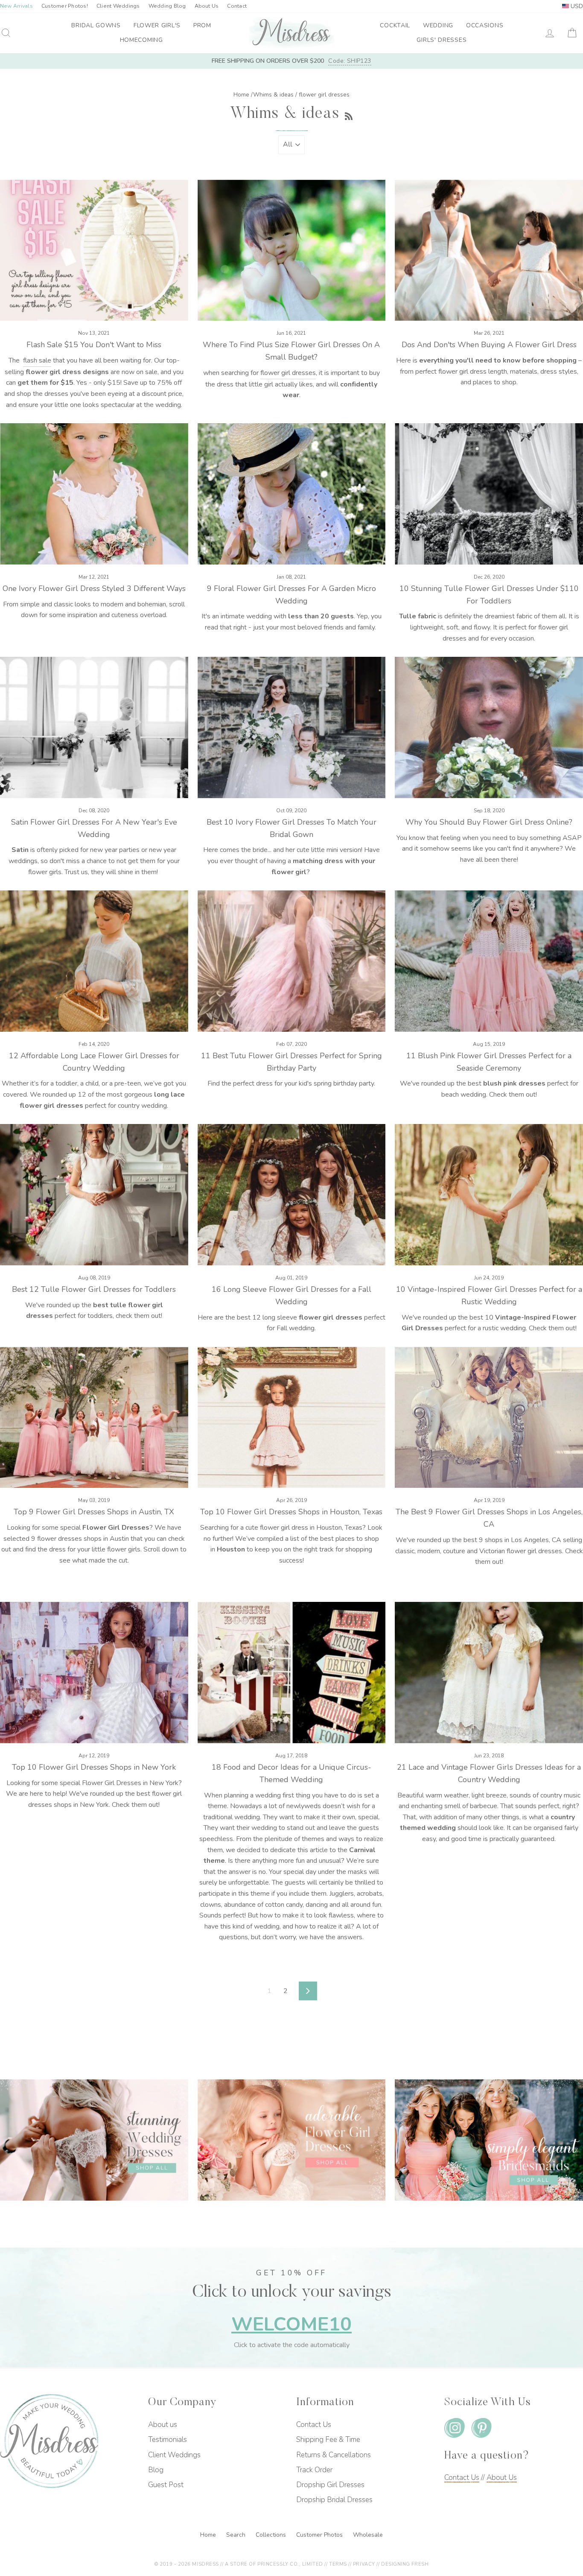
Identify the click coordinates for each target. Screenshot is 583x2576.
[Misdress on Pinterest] (481, 2430)
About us (163, 2425)
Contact (237, 6)
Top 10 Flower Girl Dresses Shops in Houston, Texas (291, 1512)
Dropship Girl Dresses (330, 2485)
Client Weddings (118, 6)
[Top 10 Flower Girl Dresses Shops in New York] (94, 1672)
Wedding (438, 25)
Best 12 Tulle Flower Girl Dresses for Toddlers (94, 1289)
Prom (202, 25)
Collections (272, 2535)
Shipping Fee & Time (328, 2440)
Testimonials (168, 2440)
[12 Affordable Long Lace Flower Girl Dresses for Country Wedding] (94, 961)
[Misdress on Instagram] (455, 2430)
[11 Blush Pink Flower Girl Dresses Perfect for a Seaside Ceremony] (489, 961)
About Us (207, 6)
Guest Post (166, 2485)
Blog (156, 2470)
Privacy (364, 2564)
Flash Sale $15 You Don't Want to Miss (94, 345)
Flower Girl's (157, 25)
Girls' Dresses (442, 40)
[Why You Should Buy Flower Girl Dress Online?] (489, 727)
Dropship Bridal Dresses (334, 2500)
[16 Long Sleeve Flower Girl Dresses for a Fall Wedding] (292, 1194)
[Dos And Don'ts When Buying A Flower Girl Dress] (489, 250)
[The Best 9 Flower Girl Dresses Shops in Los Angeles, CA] (489, 1417)
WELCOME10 (291, 2324)
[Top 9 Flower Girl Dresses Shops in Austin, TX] (94, 1417)
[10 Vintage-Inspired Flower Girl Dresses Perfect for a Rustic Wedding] (489, 1194)
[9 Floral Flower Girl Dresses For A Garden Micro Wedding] (292, 494)
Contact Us (314, 2425)
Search (237, 2535)
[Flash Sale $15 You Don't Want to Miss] (94, 250)
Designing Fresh (405, 2564)
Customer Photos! (65, 6)
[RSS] (349, 114)
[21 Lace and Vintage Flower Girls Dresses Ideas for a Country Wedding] (489, 1672)
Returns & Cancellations (334, 2455)
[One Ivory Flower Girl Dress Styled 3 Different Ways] (94, 494)
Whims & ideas (273, 95)
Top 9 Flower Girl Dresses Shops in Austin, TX (94, 1512)
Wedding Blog (167, 6)
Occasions (485, 25)
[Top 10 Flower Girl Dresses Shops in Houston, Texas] (292, 1417)
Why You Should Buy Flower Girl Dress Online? (489, 822)
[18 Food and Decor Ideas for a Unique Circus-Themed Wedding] (292, 1672)
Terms (338, 2564)
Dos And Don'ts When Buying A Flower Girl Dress (489, 345)
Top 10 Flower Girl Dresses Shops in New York (94, 1767)
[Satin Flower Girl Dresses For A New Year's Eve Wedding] (94, 727)
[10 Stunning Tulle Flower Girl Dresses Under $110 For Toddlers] (489, 494)
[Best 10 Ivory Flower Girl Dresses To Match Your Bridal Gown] (292, 727)
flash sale (37, 360)
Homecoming (141, 40)
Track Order (314, 2470)
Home (241, 95)
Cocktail (395, 25)
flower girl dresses (288, 373)
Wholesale (368, 2535)
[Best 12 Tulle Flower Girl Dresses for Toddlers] (94, 1194)
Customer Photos (320, 2535)
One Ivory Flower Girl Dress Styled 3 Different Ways (94, 588)
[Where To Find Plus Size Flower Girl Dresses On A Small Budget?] (292, 250)
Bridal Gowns (96, 25)
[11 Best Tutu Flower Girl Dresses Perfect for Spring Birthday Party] (292, 961)
